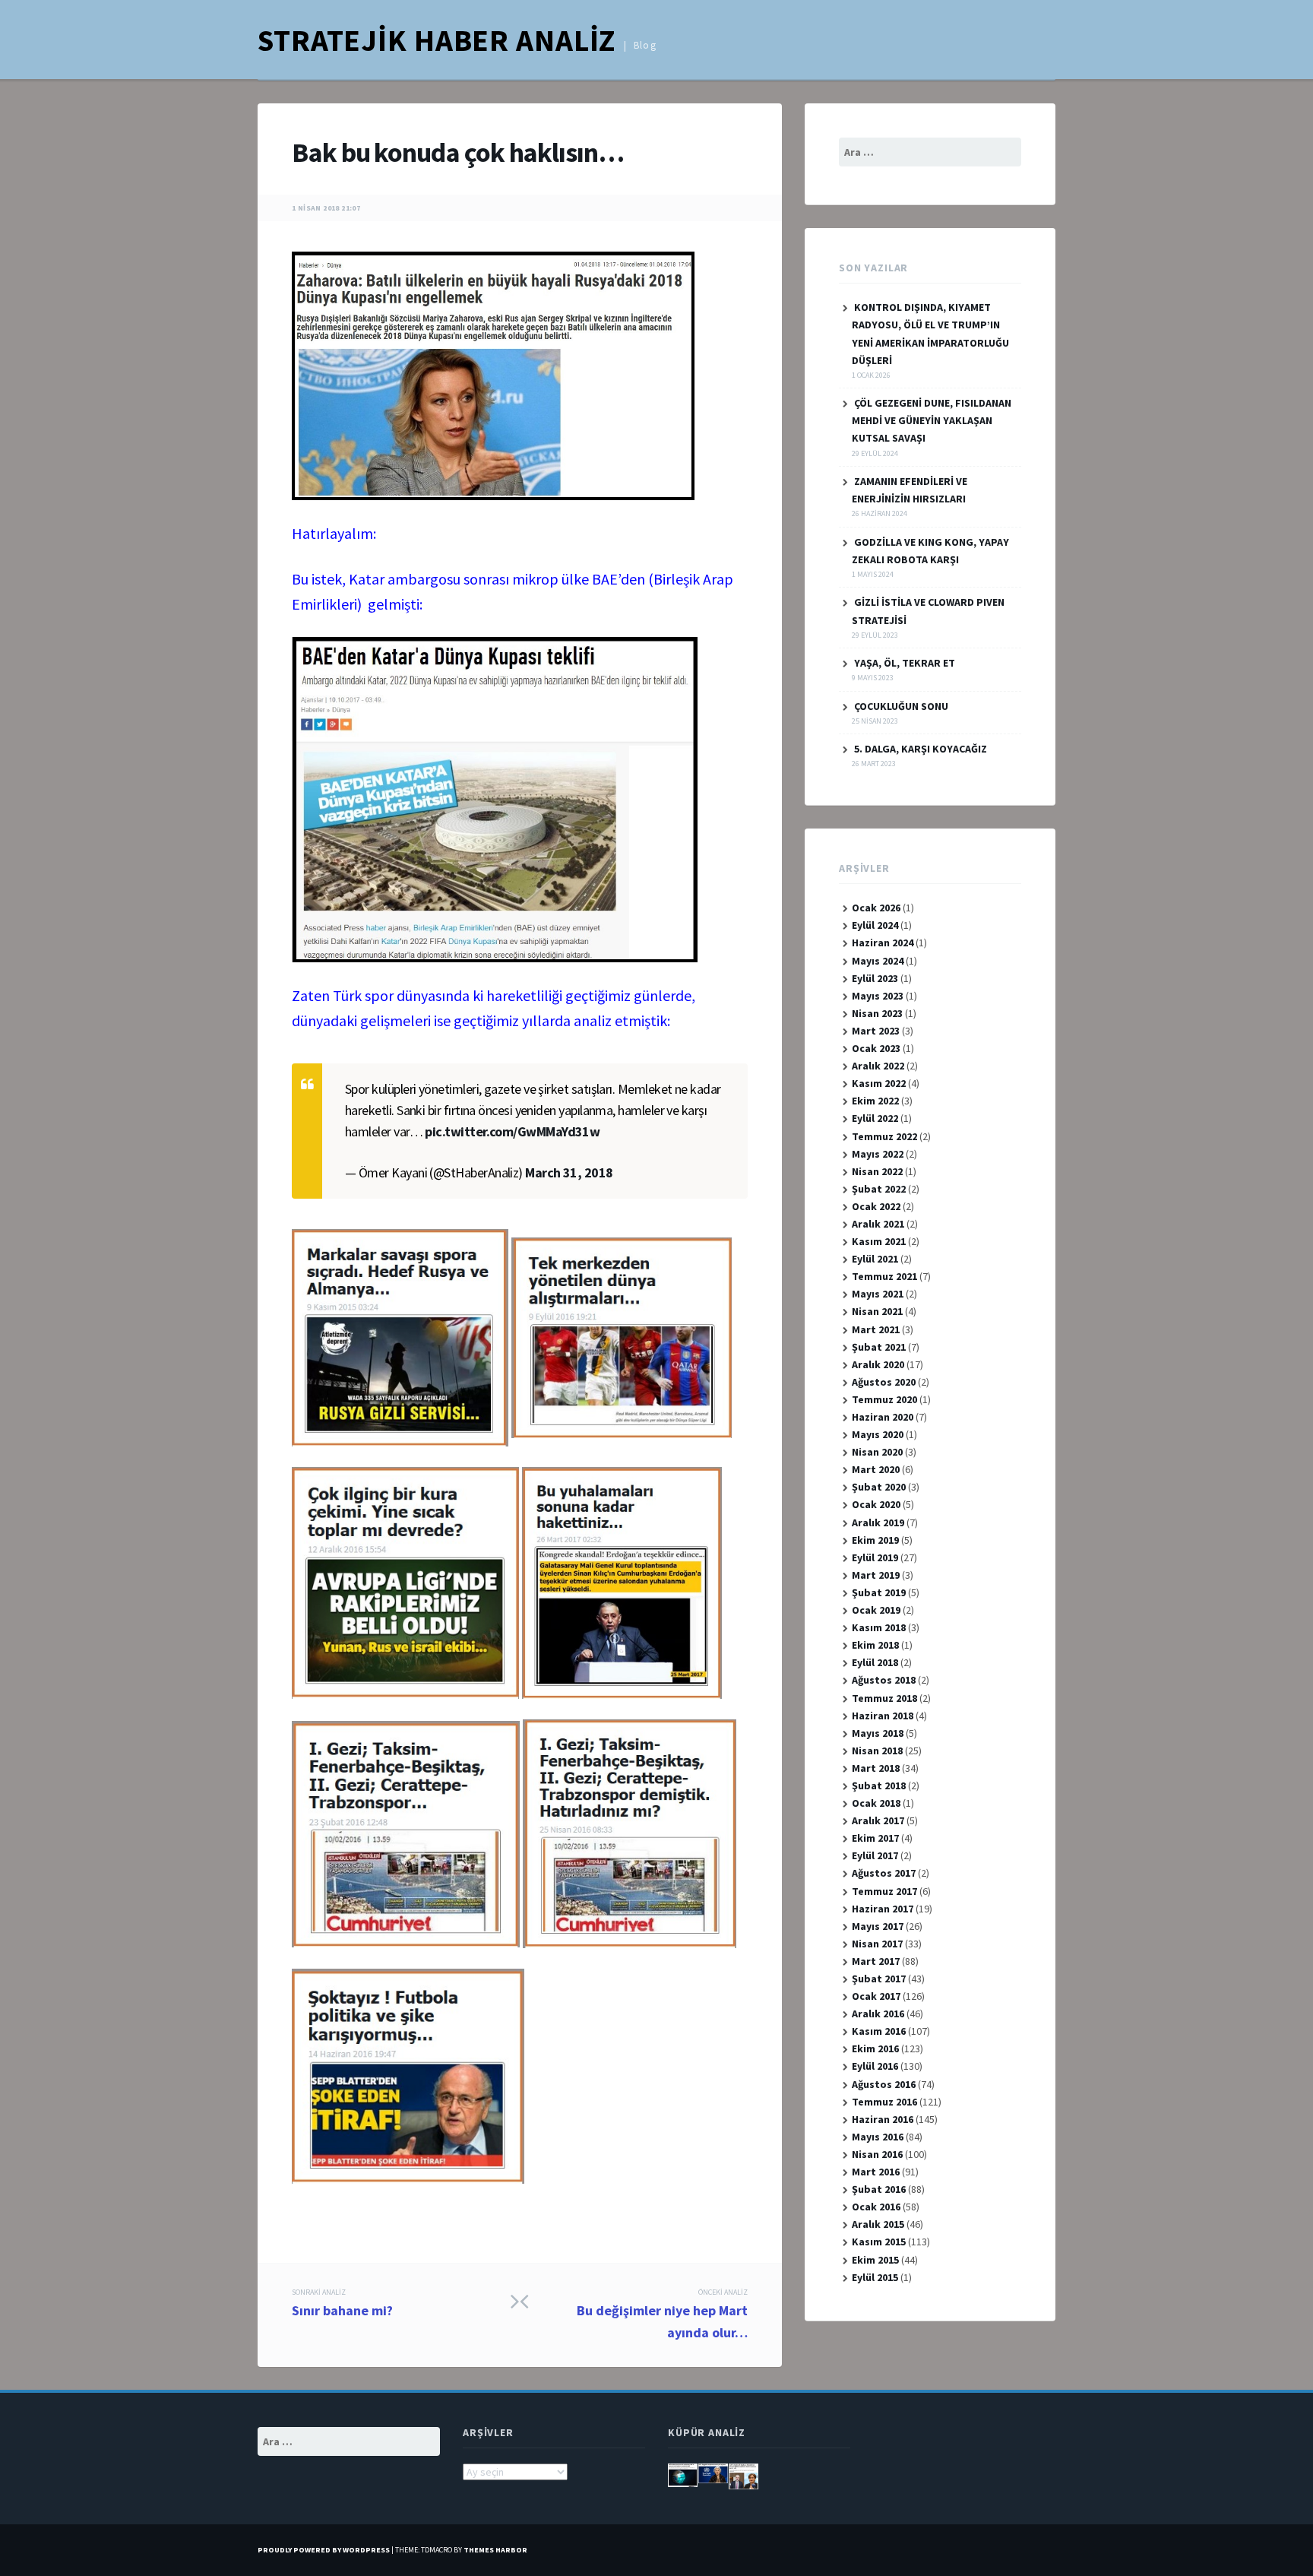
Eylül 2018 (875, 1662)
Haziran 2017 (883, 1909)
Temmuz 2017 (884, 1891)
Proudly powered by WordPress (324, 2550)
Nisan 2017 (877, 1944)
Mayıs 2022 (878, 1154)
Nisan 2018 (877, 1751)
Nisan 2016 (877, 2154)
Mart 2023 (876, 1031)
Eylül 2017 (875, 1855)
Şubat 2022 (879, 1189)
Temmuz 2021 (884, 1276)
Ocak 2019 (876, 1610)
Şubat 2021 (879, 1347)
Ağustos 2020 (884, 1382)
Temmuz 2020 (884, 1399)
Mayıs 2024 (878, 961)
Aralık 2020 (878, 1364)
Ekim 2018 (875, 1645)
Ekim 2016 (875, 2048)
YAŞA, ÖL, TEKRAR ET (905, 663)
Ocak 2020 (876, 1504)
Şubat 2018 (879, 1785)
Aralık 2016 (878, 2014)
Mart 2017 (876, 1961)
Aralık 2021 (878, 1224)
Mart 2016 (876, 2172)
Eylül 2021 (875, 1259)
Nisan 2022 (877, 1171)
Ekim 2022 (875, 1101)
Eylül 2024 (875, 925)
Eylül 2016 (875, 2066)
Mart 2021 (876, 1329)
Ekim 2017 (875, 1838)
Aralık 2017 (878, 1820)
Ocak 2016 (876, 2207)
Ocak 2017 (876, 1996)
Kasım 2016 (879, 2031)
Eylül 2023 (875, 978)
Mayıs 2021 (878, 1294)
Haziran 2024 (883, 943)
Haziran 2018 (883, 1716)
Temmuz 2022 (884, 1136)
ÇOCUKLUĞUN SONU (901, 706)
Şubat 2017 (879, 1979)
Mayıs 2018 (878, 1733)
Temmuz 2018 (884, 1698)
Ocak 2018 (876, 1803)
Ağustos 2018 (884, 1680)
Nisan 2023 (877, 1013)
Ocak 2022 (876, 1206)
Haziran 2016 (883, 2119)
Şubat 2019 (879, 1592)
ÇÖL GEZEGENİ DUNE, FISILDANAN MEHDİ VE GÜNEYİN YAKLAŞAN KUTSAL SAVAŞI (932, 420)
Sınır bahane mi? (342, 2303)
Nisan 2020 (877, 1452)
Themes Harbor (495, 2550)
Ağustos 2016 (884, 2084)
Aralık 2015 (878, 2224)
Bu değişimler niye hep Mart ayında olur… (662, 2314)
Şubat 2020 (879, 1487)
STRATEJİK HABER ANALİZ (437, 40)
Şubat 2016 (879, 2189)
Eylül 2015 (875, 2277)
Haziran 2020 (883, 1417)
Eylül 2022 (875, 1118)
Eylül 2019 (875, 1557)
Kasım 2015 (879, 2242)
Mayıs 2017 (878, 1926)
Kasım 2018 (879, 1627)
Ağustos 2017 (884, 1873)
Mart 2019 (876, 1575)
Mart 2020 (876, 1469)
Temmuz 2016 (884, 2102)
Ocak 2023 (876, 1048)
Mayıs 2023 (878, 996)
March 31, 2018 (569, 1172)
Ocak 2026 (876, 908)
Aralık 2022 (878, 1066)
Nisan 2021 (877, 1311)
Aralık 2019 (878, 1522)
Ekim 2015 (875, 2260)
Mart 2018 (876, 1768)
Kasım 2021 (879, 1241)
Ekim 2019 (875, 1540)
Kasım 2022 (879, 1083)
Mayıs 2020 (878, 1434)
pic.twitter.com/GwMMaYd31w (512, 1131)
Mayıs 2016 (878, 2137)
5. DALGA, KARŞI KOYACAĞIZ (921, 749)
